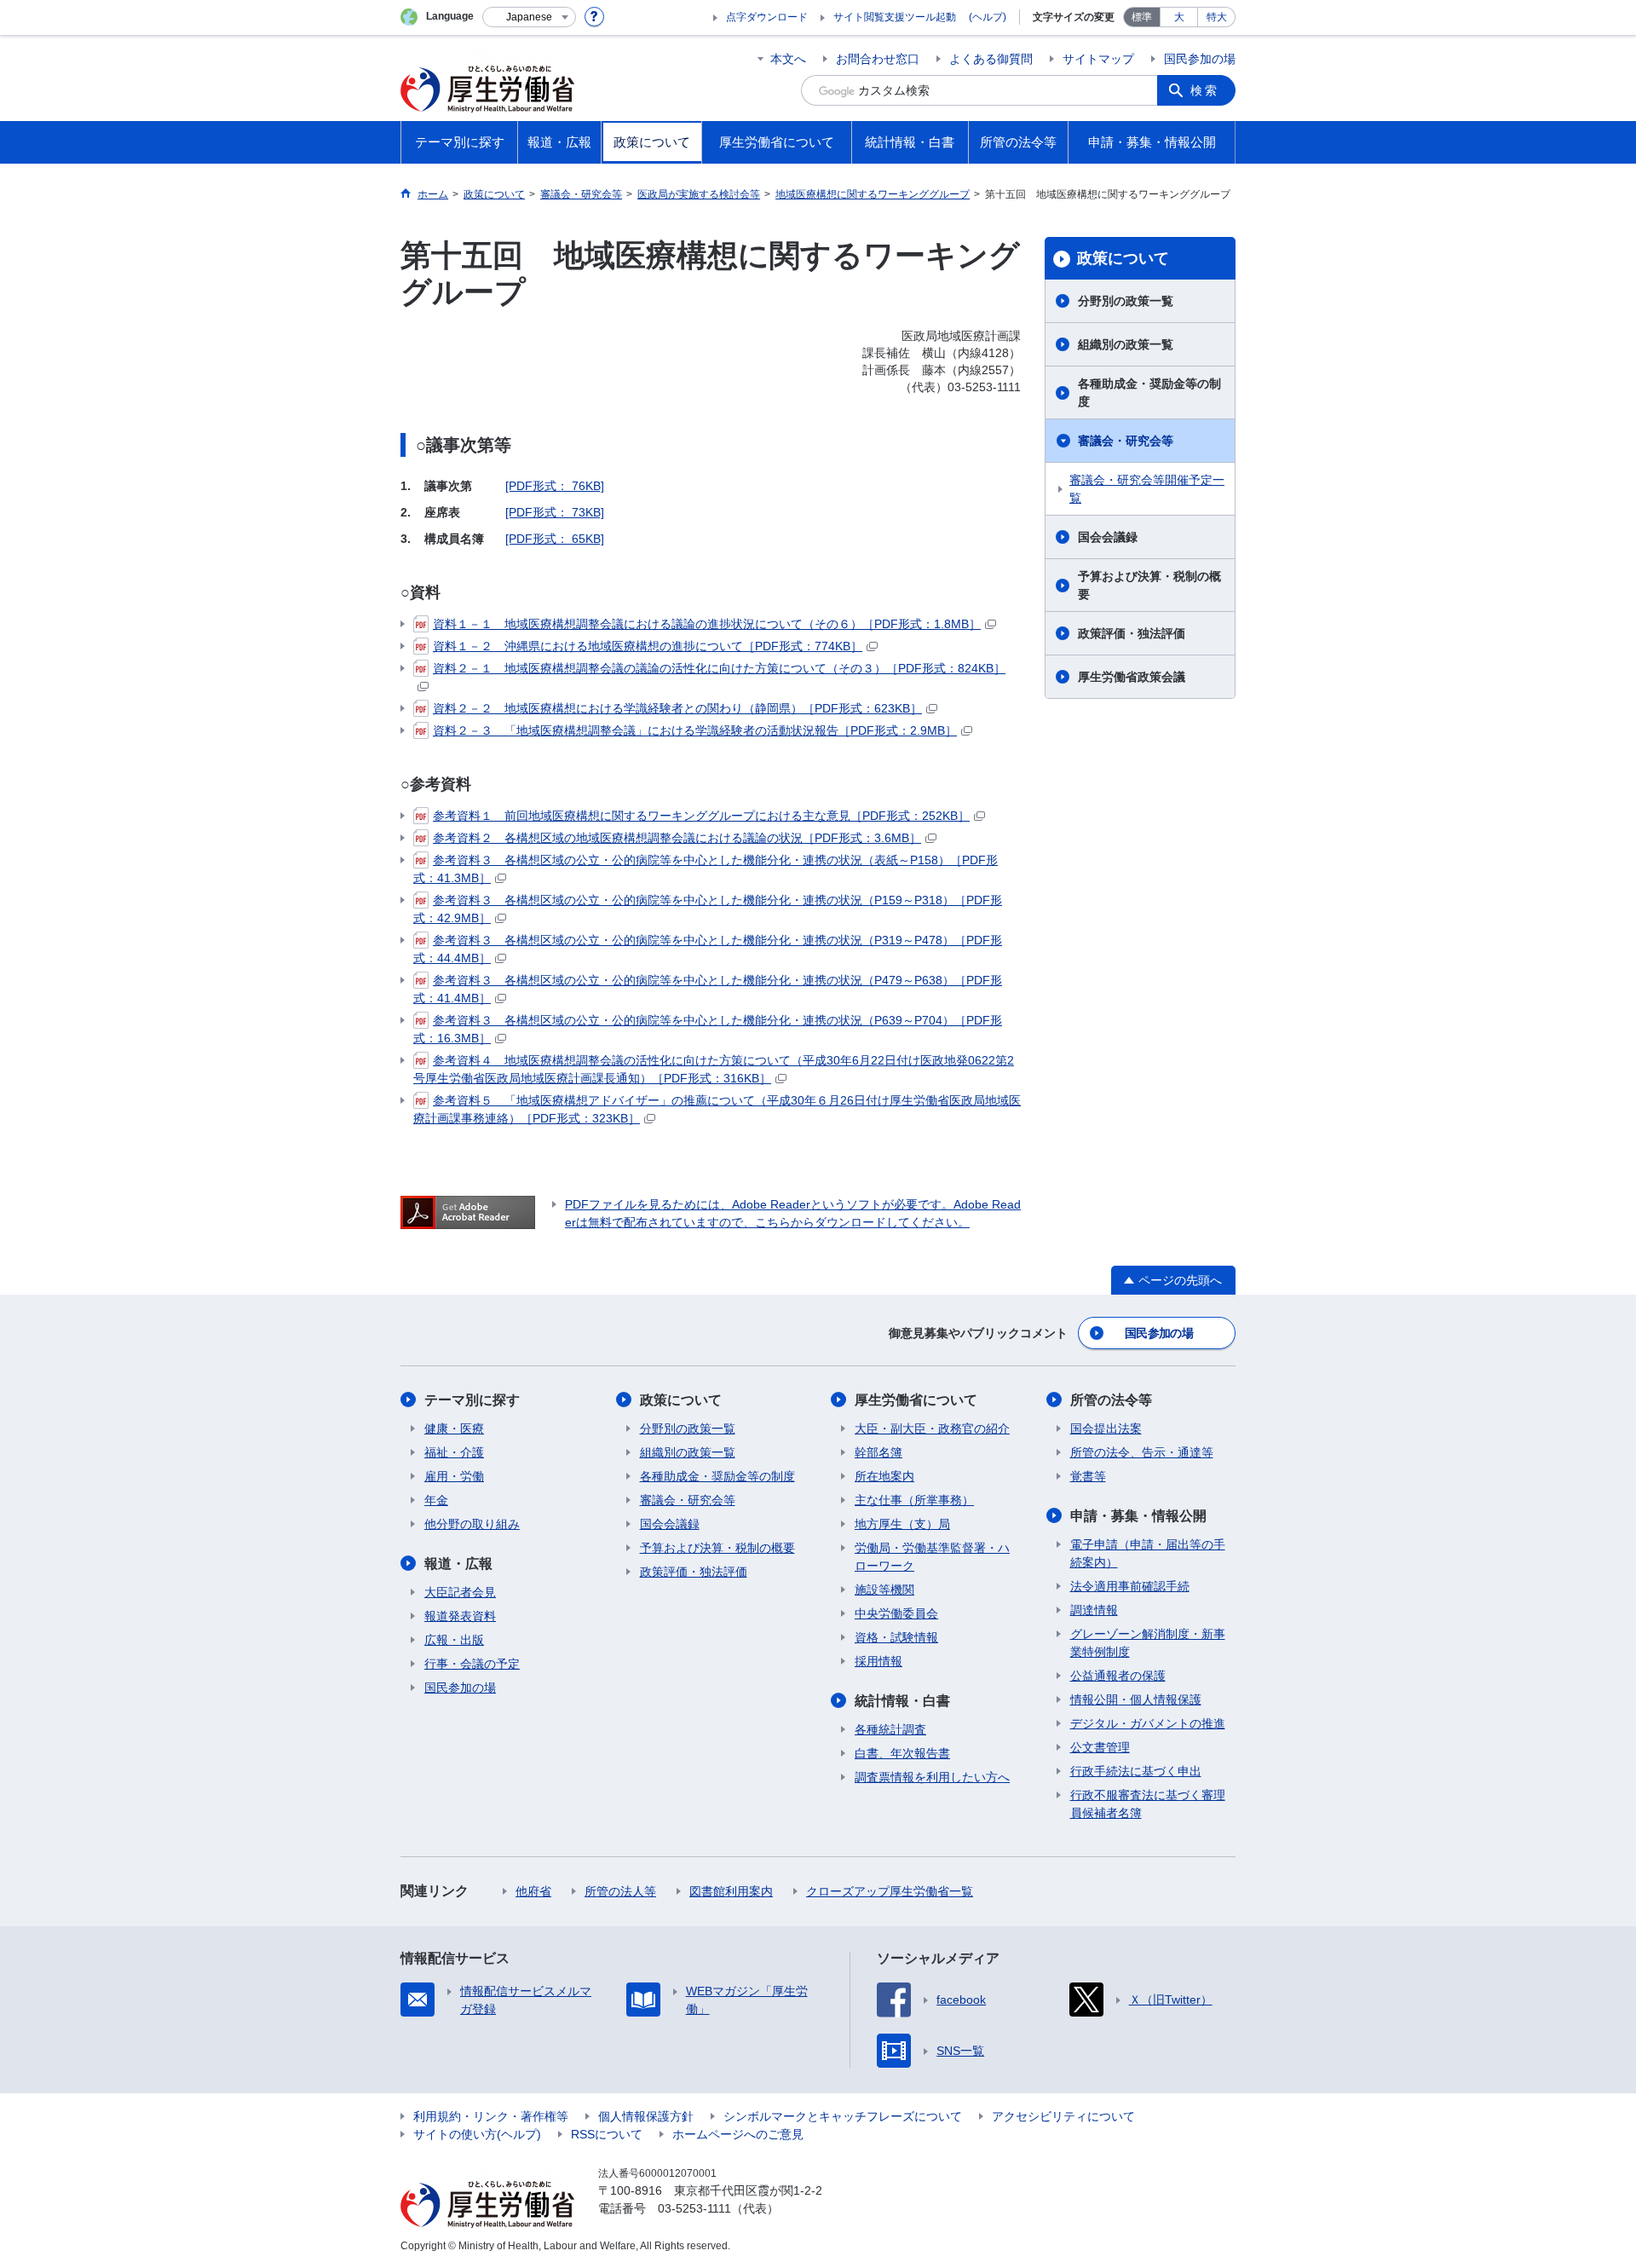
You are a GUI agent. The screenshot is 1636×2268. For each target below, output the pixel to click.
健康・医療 (454, 1428)
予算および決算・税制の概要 (1149, 585)
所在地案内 (884, 1476)
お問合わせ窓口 (878, 59)
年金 (436, 1500)
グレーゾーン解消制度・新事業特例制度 (1148, 1643)
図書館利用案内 (731, 1891)
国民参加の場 (1200, 59)
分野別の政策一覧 (1126, 301)
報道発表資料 (460, 1616)
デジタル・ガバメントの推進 (1148, 1723)
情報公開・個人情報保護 (1136, 1700)
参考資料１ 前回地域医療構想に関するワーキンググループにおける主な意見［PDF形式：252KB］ (701, 816)
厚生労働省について (916, 1400)
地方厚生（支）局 (902, 1524)
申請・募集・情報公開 (1138, 1516)
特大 (1217, 17)
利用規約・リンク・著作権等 (491, 2116)
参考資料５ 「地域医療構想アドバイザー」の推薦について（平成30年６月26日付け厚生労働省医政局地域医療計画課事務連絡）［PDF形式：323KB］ (717, 1109)
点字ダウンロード (767, 17)
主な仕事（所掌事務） (914, 1500)
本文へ (788, 59)
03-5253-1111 (694, 2208)
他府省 (533, 1891)
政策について (1123, 258)
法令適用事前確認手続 (1130, 1586)
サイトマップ (1098, 59)
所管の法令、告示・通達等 (1142, 1452)
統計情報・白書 (902, 1701)
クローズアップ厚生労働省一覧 (890, 1891)
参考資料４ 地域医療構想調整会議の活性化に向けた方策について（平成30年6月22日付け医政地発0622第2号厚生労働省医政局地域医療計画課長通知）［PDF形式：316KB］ (714, 1069)
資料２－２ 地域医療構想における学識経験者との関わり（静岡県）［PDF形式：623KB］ (677, 708)
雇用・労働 (454, 1476)
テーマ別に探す (472, 1400)
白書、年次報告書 (902, 1753)
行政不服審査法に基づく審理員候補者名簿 (1148, 1804)
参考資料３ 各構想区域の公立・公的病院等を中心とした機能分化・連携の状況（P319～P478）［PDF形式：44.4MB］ (708, 949)
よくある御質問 (991, 59)
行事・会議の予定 (472, 1664)
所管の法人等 (620, 1891)
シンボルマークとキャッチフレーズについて (843, 2116)
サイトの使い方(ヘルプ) (477, 2134)
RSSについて (607, 2134)
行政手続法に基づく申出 (1136, 1771)
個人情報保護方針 (646, 2116)
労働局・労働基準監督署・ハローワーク (932, 1557)
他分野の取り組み (472, 1524)
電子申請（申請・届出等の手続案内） (1148, 1553)
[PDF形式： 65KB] (555, 539)
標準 (1142, 17)
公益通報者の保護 (1118, 1676)
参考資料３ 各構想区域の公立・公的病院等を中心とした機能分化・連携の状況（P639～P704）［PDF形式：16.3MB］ (708, 1029)
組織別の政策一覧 (1126, 344)
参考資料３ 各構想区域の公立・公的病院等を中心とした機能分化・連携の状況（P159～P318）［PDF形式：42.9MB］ (708, 909)
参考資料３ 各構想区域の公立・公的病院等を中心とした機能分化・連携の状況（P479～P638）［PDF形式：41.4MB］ (708, 989)
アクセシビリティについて (1063, 2116)
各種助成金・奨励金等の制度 (1149, 392)
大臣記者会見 (460, 1592)
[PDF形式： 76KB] (555, 486)
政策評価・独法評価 (1132, 633)
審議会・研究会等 (1126, 441)
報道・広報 (458, 1564)
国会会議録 (1108, 537)
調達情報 (1094, 1610)
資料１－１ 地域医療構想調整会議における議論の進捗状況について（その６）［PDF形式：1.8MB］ (707, 624)
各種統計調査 (890, 1729)
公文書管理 (1100, 1747)
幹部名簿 (878, 1452)
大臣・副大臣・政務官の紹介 (932, 1428)
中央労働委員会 (896, 1613)
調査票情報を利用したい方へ (932, 1777)
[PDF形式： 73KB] (555, 512)
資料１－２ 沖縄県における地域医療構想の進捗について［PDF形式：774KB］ (648, 646)
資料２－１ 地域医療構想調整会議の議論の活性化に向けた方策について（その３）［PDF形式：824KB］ (719, 668)
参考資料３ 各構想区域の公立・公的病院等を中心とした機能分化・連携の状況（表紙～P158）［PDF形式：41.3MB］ (706, 869)
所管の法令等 (1111, 1400)
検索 (1205, 90)
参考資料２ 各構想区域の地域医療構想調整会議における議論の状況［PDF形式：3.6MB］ (677, 838)
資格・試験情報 (896, 1637)
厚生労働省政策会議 (1132, 677)
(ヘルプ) (988, 17)
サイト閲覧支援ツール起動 (895, 17)
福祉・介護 (454, 1452)
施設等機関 (884, 1590)
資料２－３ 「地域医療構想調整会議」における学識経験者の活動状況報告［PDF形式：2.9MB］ (695, 730)
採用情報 (878, 1661)
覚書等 (1088, 1476)
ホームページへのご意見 (738, 2134)
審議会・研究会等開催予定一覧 (1147, 489)
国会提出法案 (1106, 1428)
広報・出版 (454, 1640)
